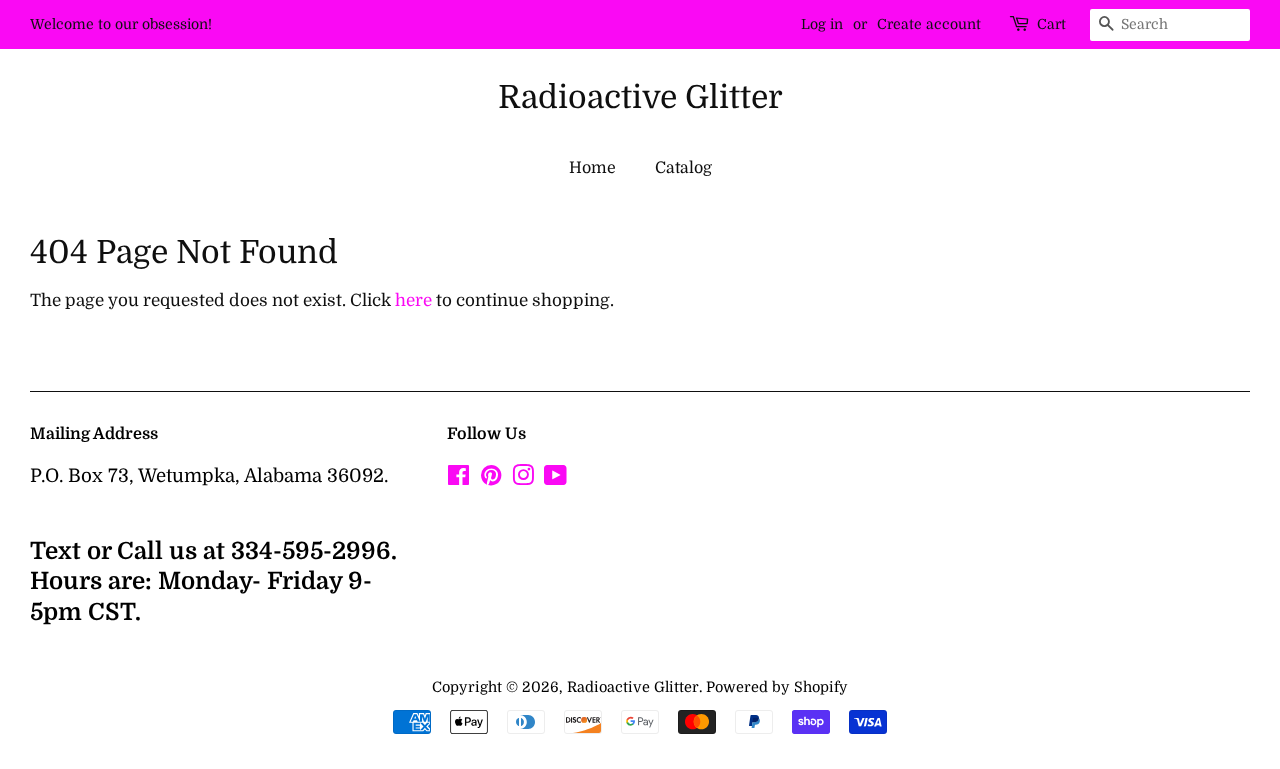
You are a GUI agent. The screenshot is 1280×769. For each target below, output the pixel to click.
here (413, 300)
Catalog (683, 168)
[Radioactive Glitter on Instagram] (523, 479)
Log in (822, 24)
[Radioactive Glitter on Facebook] (458, 479)
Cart (1051, 24)
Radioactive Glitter (640, 97)
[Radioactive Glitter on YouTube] (555, 479)
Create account (929, 24)
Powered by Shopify (777, 687)
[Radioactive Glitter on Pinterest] (491, 479)
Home (592, 168)
